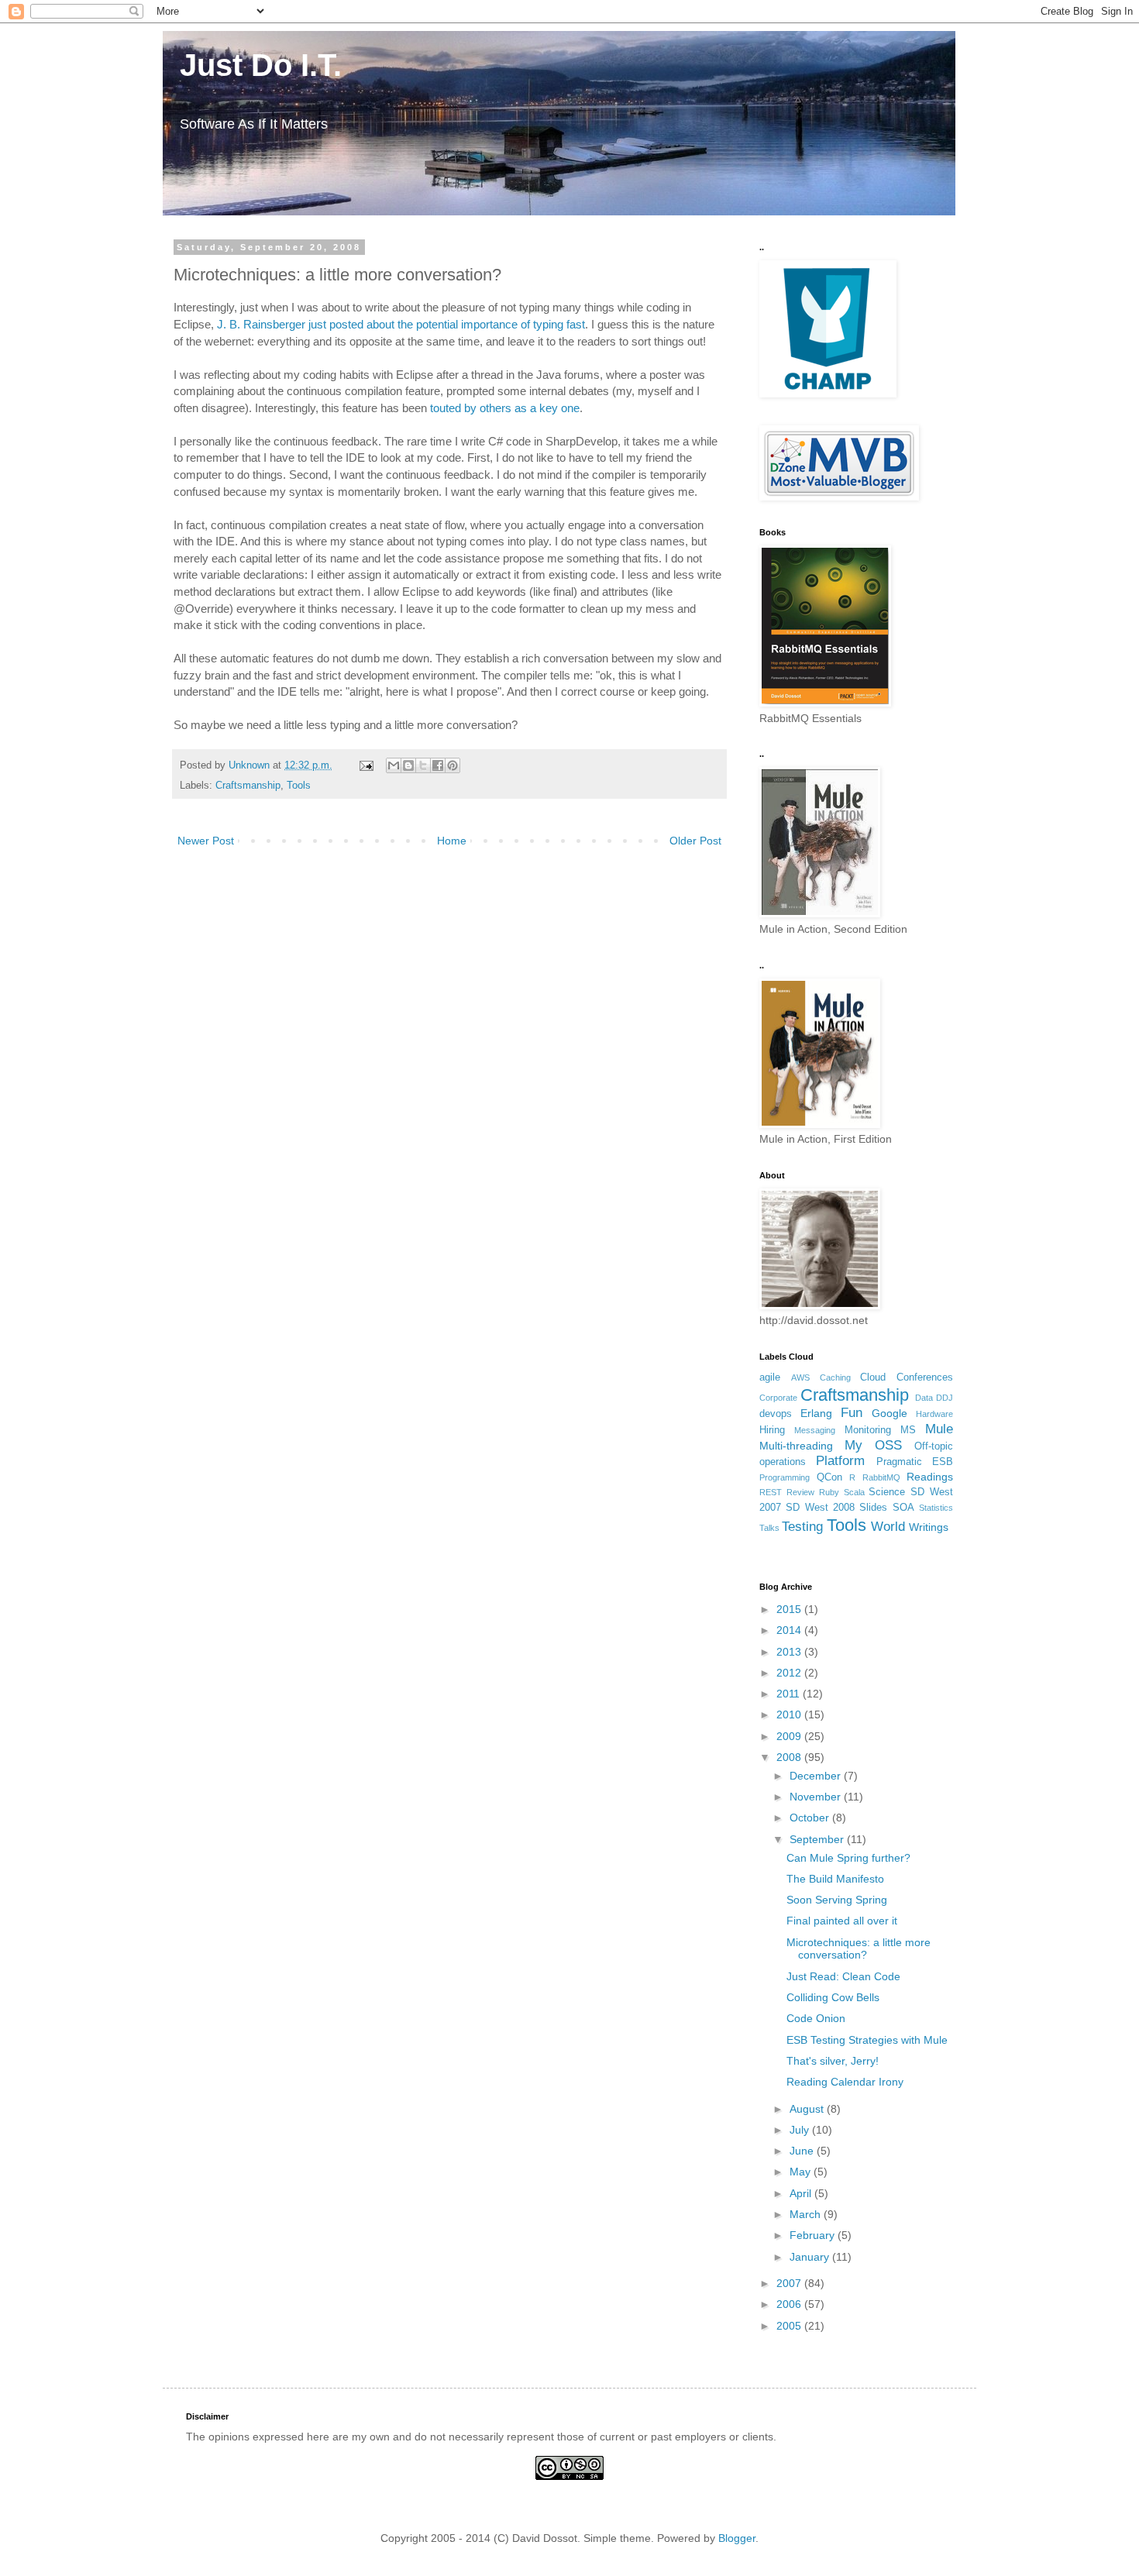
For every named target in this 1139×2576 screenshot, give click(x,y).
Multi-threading (796, 1446)
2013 (790, 1652)
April (802, 2193)
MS (908, 1430)
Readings (930, 1477)
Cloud (873, 1377)
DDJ (945, 1398)
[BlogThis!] (408, 765)
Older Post (695, 841)
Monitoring (868, 1430)
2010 (790, 1714)
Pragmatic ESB (915, 1462)
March (807, 2214)
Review (800, 1492)
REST (771, 1492)
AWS (800, 1377)
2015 (790, 1609)
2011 (790, 1694)
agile (770, 1377)
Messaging (815, 1430)
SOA (903, 1508)
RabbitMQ (881, 1477)
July (801, 2130)
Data (924, 1398)
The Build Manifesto (835, 1879)
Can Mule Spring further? (848, 1858)
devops (776, 1414)
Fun (852, 1413)
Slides (873, 1508)
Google (890, 1413)
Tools (299, 786)
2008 (790, 1757)
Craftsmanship (248, 786)
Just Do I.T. (252, 65)
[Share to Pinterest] (453, 765)
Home (452, 841)
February (814, 2235)
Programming (785, 1477)
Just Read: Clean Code (843, 1976)
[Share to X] (423, 765)
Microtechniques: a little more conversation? (859, 1949)
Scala (854, 1492)
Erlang (816, 1413)
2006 (790, 2304)
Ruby (829, 1492)
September (818, 1839)
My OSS (873, 1445)
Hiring (772, 1430)
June (803, 2151)
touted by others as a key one (505, 408)
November (817, 1797)
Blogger (737, 2538)
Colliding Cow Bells (833, 1997)
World (888, 1527)
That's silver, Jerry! (833, 2061)
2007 (790, 2283)
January (811, 2257)
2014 (790, 1630)
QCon (829, 1477)
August (808, 2109)
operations (783, 1462)
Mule (939, 1429)
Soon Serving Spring (837, 1900)
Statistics (936, 1508)
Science (887, 1492)
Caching (835, 1377)
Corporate (778, 1398)
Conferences (925, 1377)
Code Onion (816, 2018)
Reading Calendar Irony (845, 2082)
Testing (802, 1527)
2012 (790, 1673)
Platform (840, 1461)
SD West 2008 (820, 1508)
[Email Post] (366, 765)
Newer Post (206, 841)
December (817, 1776)
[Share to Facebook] (438, 765)
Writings (929, 1527)
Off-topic (934, 1446)
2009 (790, 1736)
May (802, 2172)
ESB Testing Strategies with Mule (867, 2040)
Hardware (934, 1414)
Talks (769, 1528)
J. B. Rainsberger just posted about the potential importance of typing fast (401, 324)
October (811, 1818)
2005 (790, 2326)
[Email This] (394, 765)
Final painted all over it (842, 1921)
